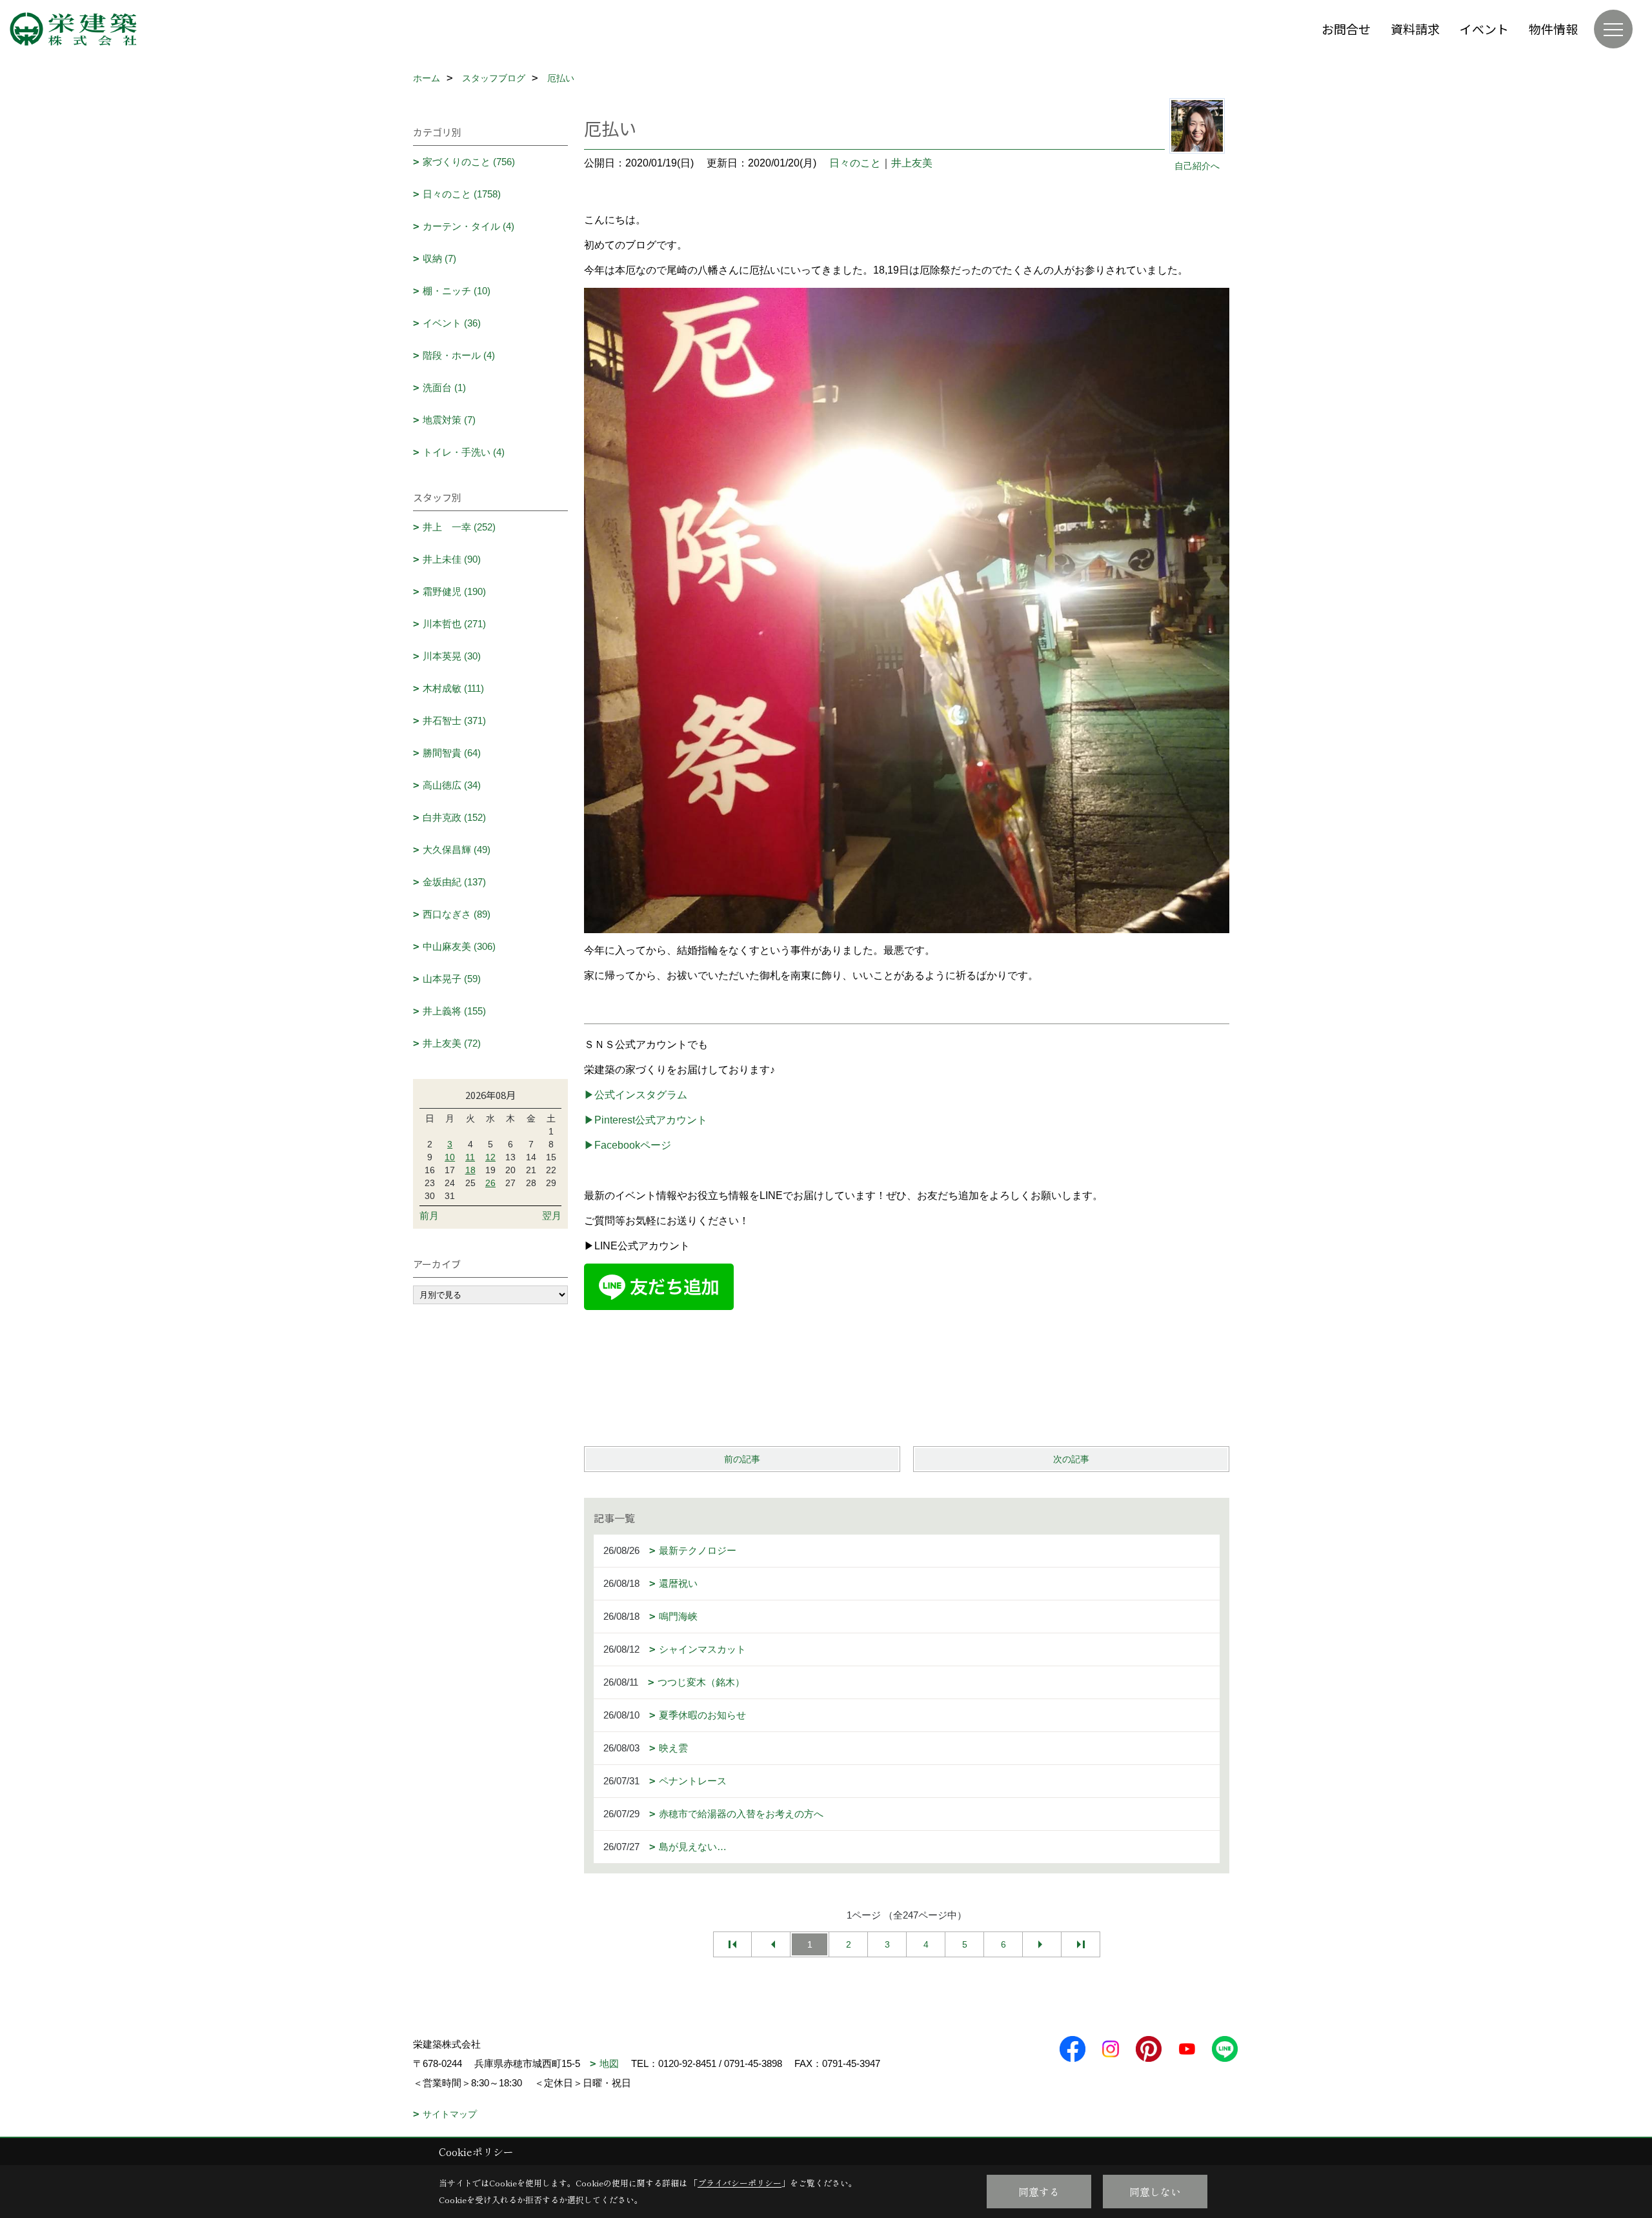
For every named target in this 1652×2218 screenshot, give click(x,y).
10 (450, 1157)
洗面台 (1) (444, 388)
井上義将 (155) (454, 1011)
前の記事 (742, 1459)
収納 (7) (439, 258)
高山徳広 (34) (452, 785)
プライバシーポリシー (740, 2183)
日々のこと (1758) (462, 194)
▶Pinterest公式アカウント (646, 1120)
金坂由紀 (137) (454, 882)
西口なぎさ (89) (457, 914)
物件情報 (1553, 29)
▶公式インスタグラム (636, 1095)
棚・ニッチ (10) (457, 291)
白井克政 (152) (454, 817)
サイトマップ (450, 2114)
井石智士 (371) (454, 721)
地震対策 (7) (449, 420)
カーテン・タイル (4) (468, 226)
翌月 (552, 1215)
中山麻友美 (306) (459, 946)
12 (490, 1157)
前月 (429, 1215)
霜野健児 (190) (454, 591)
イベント (1484, 29)
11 (470, 1157)
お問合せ (1346, 29)
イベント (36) (452, 323)
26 (490, 1183)
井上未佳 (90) (452, 559)
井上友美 (912, 163)
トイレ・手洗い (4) (464, 452)
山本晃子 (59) (452, 979)
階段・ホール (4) (459, 355)
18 (470, 1170)
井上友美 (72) (452, 1043)
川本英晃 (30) (452, 656)
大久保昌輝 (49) (457, 850)
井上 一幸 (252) (459, 527)
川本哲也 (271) (454, 624)
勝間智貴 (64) (452, 753)
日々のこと (855, 163)
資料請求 (1415, 29)
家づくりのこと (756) (469, 162)
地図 (609, 2063)
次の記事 (1071, 1459)
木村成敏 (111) (453, 688)
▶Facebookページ (628, 1145)
